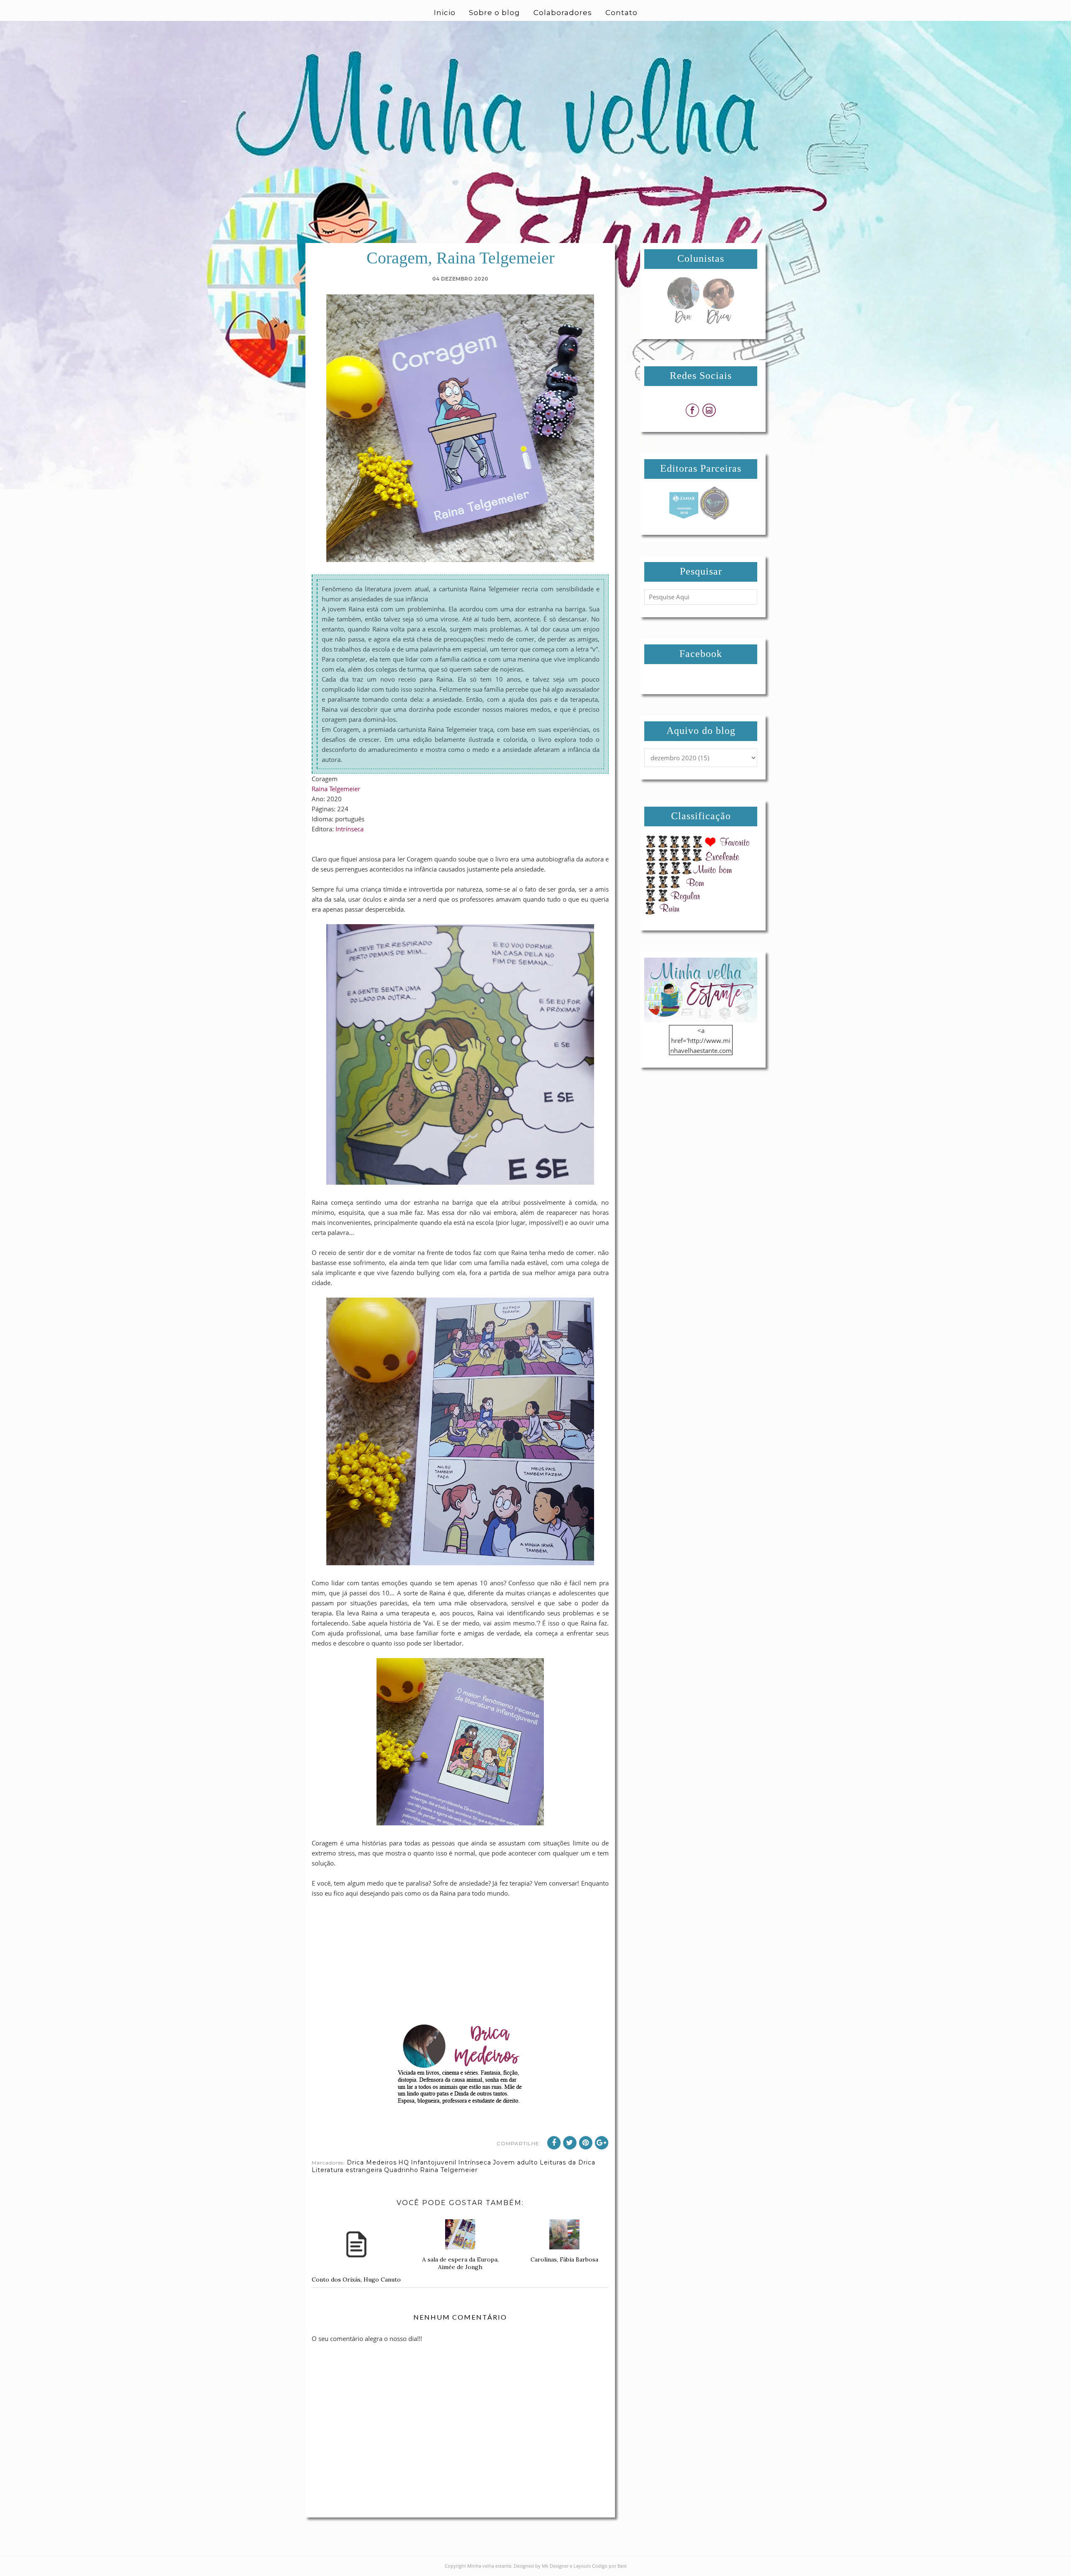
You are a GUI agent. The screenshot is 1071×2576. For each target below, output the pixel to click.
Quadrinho (401, 2170)
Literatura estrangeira (347, 2170)
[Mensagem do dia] (683, 322)
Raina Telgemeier (336, 789)
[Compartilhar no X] (570, 2143)
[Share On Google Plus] (602, 2143)
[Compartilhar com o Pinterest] (586, 2143)
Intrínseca (350, 829)
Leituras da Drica (568, 2162)
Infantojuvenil (434, 2162)
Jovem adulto (515, 2162)
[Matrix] (684, 517)
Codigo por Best (609, 2566)
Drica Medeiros (372, 2162)
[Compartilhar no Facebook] (554, 2143)
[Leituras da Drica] (718, 322)
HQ (404, 2162)
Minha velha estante (489, 2566)
